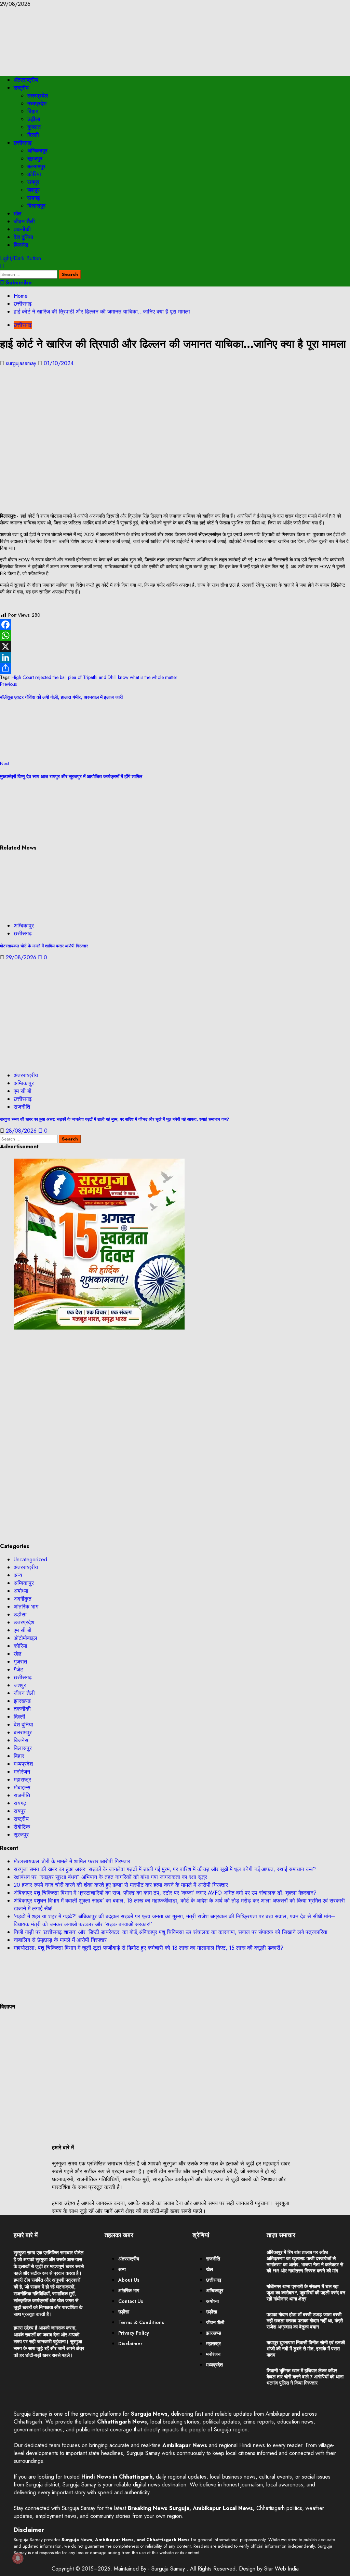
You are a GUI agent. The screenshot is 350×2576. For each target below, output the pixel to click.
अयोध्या (21, 1591)
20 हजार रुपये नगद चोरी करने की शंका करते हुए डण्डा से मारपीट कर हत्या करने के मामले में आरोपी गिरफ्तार (121, 1885)
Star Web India (281, 2569)
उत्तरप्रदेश (38, 96)
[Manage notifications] (18, 2558)
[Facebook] (175, 625)
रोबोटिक (22, 1827)
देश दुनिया (23, 237)
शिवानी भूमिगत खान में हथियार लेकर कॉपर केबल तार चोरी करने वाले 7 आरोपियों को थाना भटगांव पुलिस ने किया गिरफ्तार (305, 2377)
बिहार (33, 111)
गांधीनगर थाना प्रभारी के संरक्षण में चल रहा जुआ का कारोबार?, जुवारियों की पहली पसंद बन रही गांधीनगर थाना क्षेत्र (306, 2293)
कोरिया (34, 174)
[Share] (175, 668)
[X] (175, 646)
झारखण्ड (22, 1701)
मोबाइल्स (22, 1787)
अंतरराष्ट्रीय (26, 80)
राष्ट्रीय (21, 88)
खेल (18, 213)
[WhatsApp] (175, 636)
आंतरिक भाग (26, 1607)
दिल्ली (33, 135)
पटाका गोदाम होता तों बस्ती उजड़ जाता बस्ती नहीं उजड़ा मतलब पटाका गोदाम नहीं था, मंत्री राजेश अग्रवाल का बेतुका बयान (305, 2321)
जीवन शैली (24, 221)
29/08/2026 (22, 957)
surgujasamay (22, 363)
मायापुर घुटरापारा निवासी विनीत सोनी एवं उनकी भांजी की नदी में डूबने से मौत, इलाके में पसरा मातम (306, 2349)
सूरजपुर (35, 158)
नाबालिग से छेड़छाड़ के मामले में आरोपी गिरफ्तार (60, 1940)
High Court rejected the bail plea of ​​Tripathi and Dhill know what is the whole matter (95, 677)
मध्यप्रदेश (37, 103)
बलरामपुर (36, 166)
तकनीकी (22, 229)
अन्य (18, 1575)
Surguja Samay (169, 2569)
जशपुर (33, 190)
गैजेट (18, 1670)
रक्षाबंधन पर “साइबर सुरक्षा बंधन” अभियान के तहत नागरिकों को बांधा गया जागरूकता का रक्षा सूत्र (110, 1877)
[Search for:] (30, 274)
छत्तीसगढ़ (23, 143)
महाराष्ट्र (22, 1780)
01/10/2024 (59, 363)
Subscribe (18, 283)
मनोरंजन (22, 1772)
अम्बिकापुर (37, 151)
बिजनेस (21, 245)
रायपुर (33, 182)
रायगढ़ (34, 198)
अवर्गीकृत (23, 1599)
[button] (2, 266)
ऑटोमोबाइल (25, 1638)
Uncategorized (30, 1559)
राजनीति (22, 1107)
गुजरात (34, 127)
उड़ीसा (34, 119)
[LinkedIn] (175, 657)
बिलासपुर (36, 206)
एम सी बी (23, 1091)
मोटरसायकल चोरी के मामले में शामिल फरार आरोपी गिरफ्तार (44, 946)
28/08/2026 (22, 1131)
